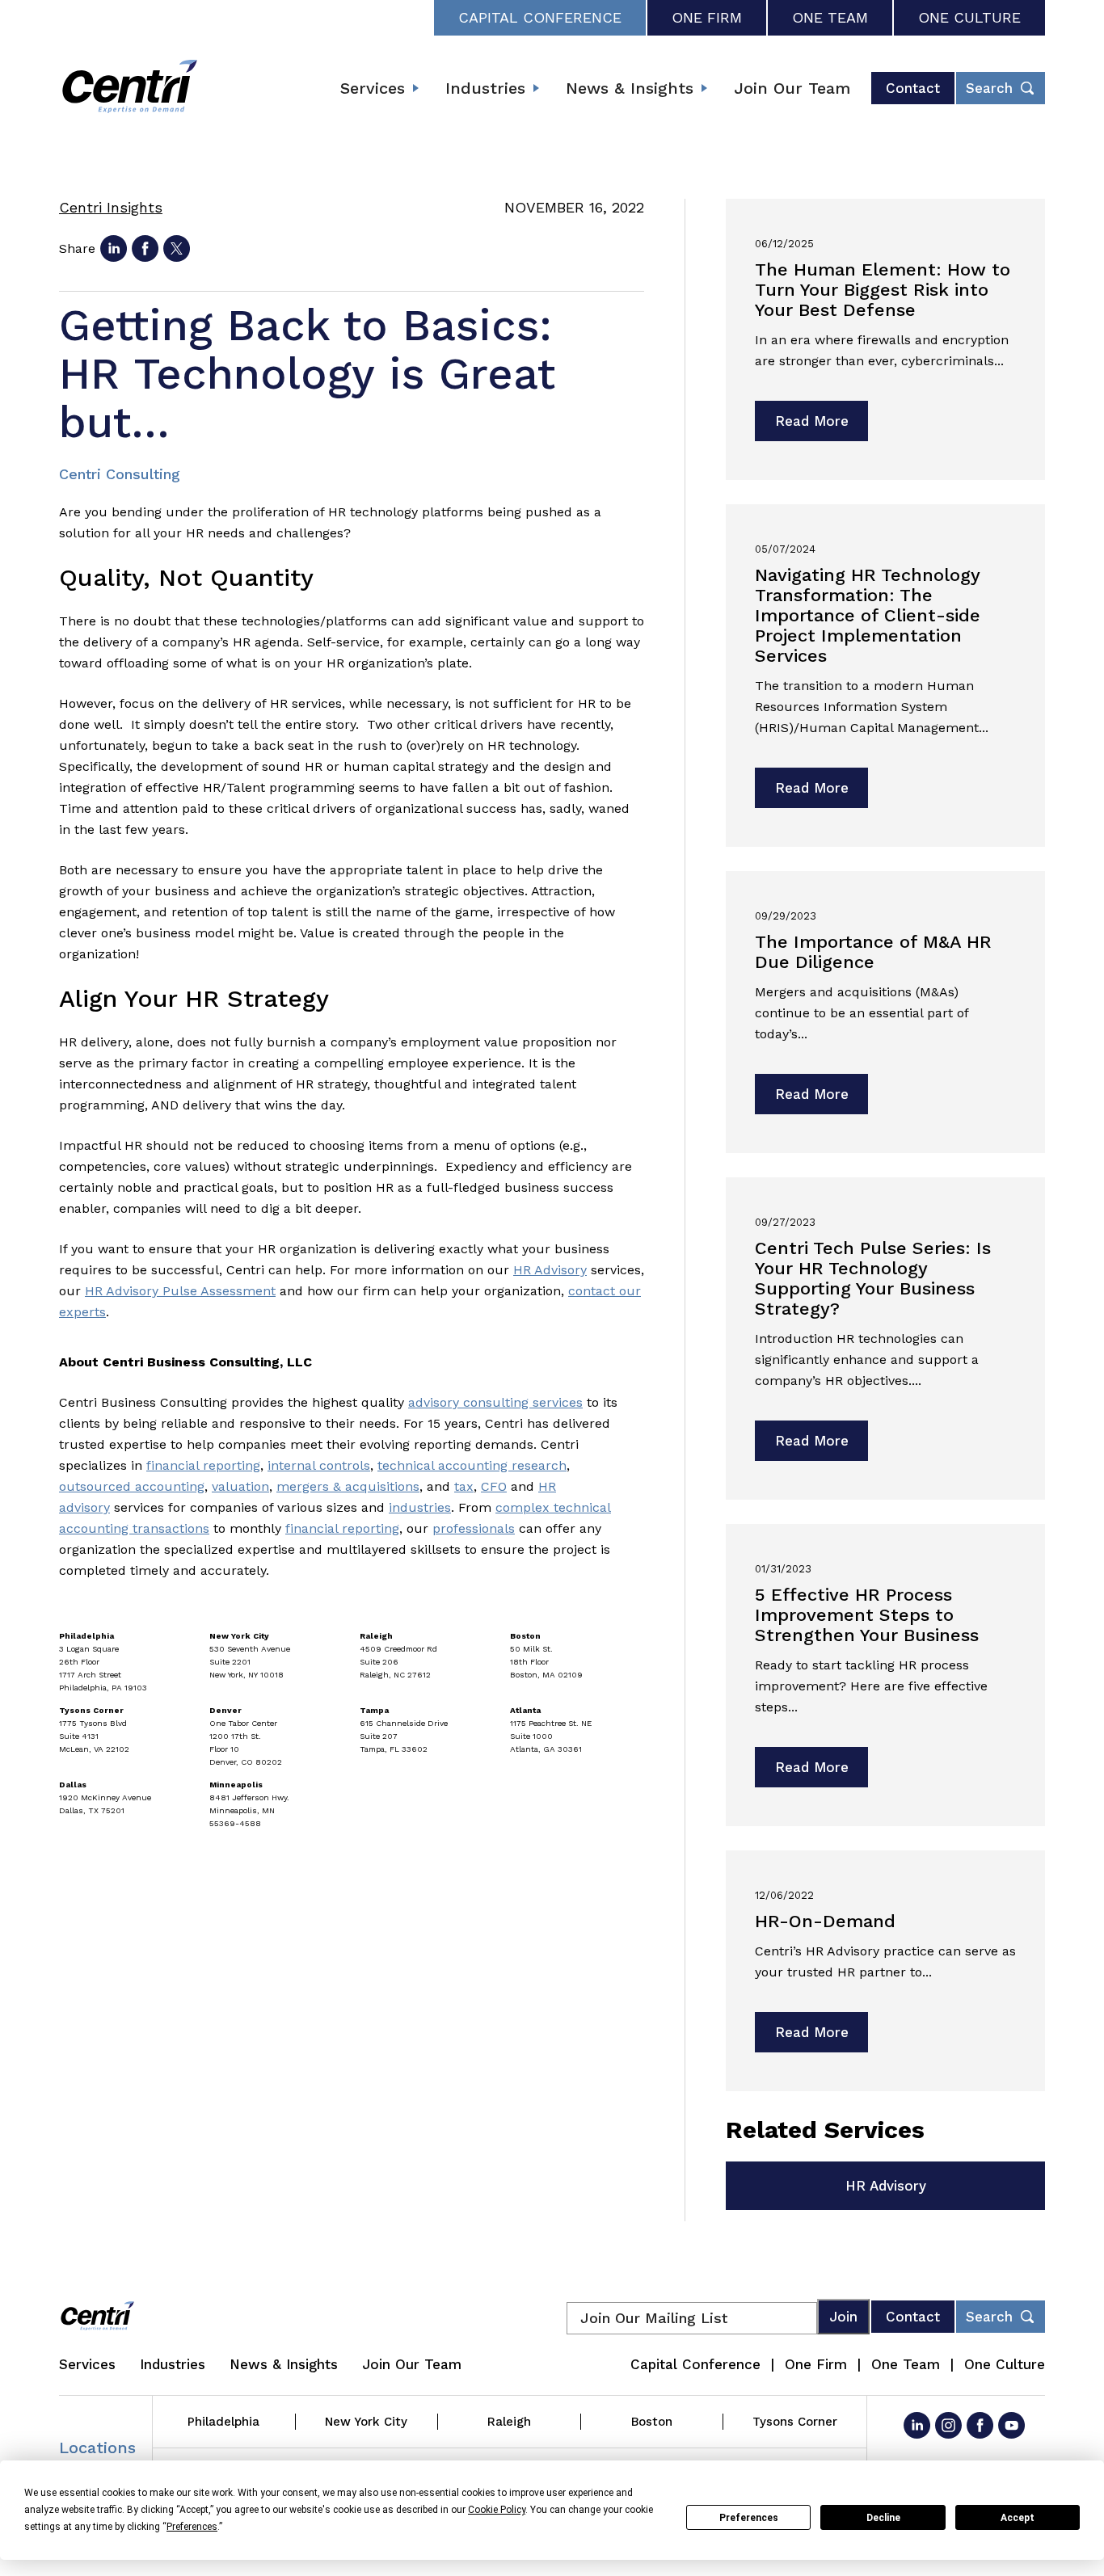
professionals (474, 1528)
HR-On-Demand (825, 1921)
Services (373, 88)
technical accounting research (472, 1465)
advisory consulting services (495, 1402)
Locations (97, 2448)
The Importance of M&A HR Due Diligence (873, 952)
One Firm (707, 17)
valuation (240, 1486)
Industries (485, 88)
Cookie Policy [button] (497, 2510)
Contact (913, 88)
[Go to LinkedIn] (917, 2425)
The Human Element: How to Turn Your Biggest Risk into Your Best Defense (883, 290)
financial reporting (203, 1465)
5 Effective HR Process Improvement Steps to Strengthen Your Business (867, 1615)
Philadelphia (223, 2422)
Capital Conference (540, 17)
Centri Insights (111, 207)
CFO (494, 1486)
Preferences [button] (192, 2527)
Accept (1018, 2518)
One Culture (969, 17)
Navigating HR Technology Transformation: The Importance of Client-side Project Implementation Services (868, 615)
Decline (883, 2518)
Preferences (749, 2518)
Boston (652, 2422)
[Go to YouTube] (1011, 2425)
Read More (812, 421)
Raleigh (509, 2422)
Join (843, 2317)
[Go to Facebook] (980, 2425)
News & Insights (630, 88)
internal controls (319, 1465)
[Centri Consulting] (130, 88)
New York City (366, 2422)
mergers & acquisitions (348, 1486)
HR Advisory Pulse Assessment (180, 1291)
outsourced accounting (132, 1486)
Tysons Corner (795, 2422)
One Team (830, 17)
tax (464, 1486)
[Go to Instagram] (948, 2425)
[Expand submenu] (415, 88)
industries (420, 1507)
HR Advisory (550, 1270)
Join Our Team (792, 88)
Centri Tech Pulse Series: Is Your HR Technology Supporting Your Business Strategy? (873, 1278)
